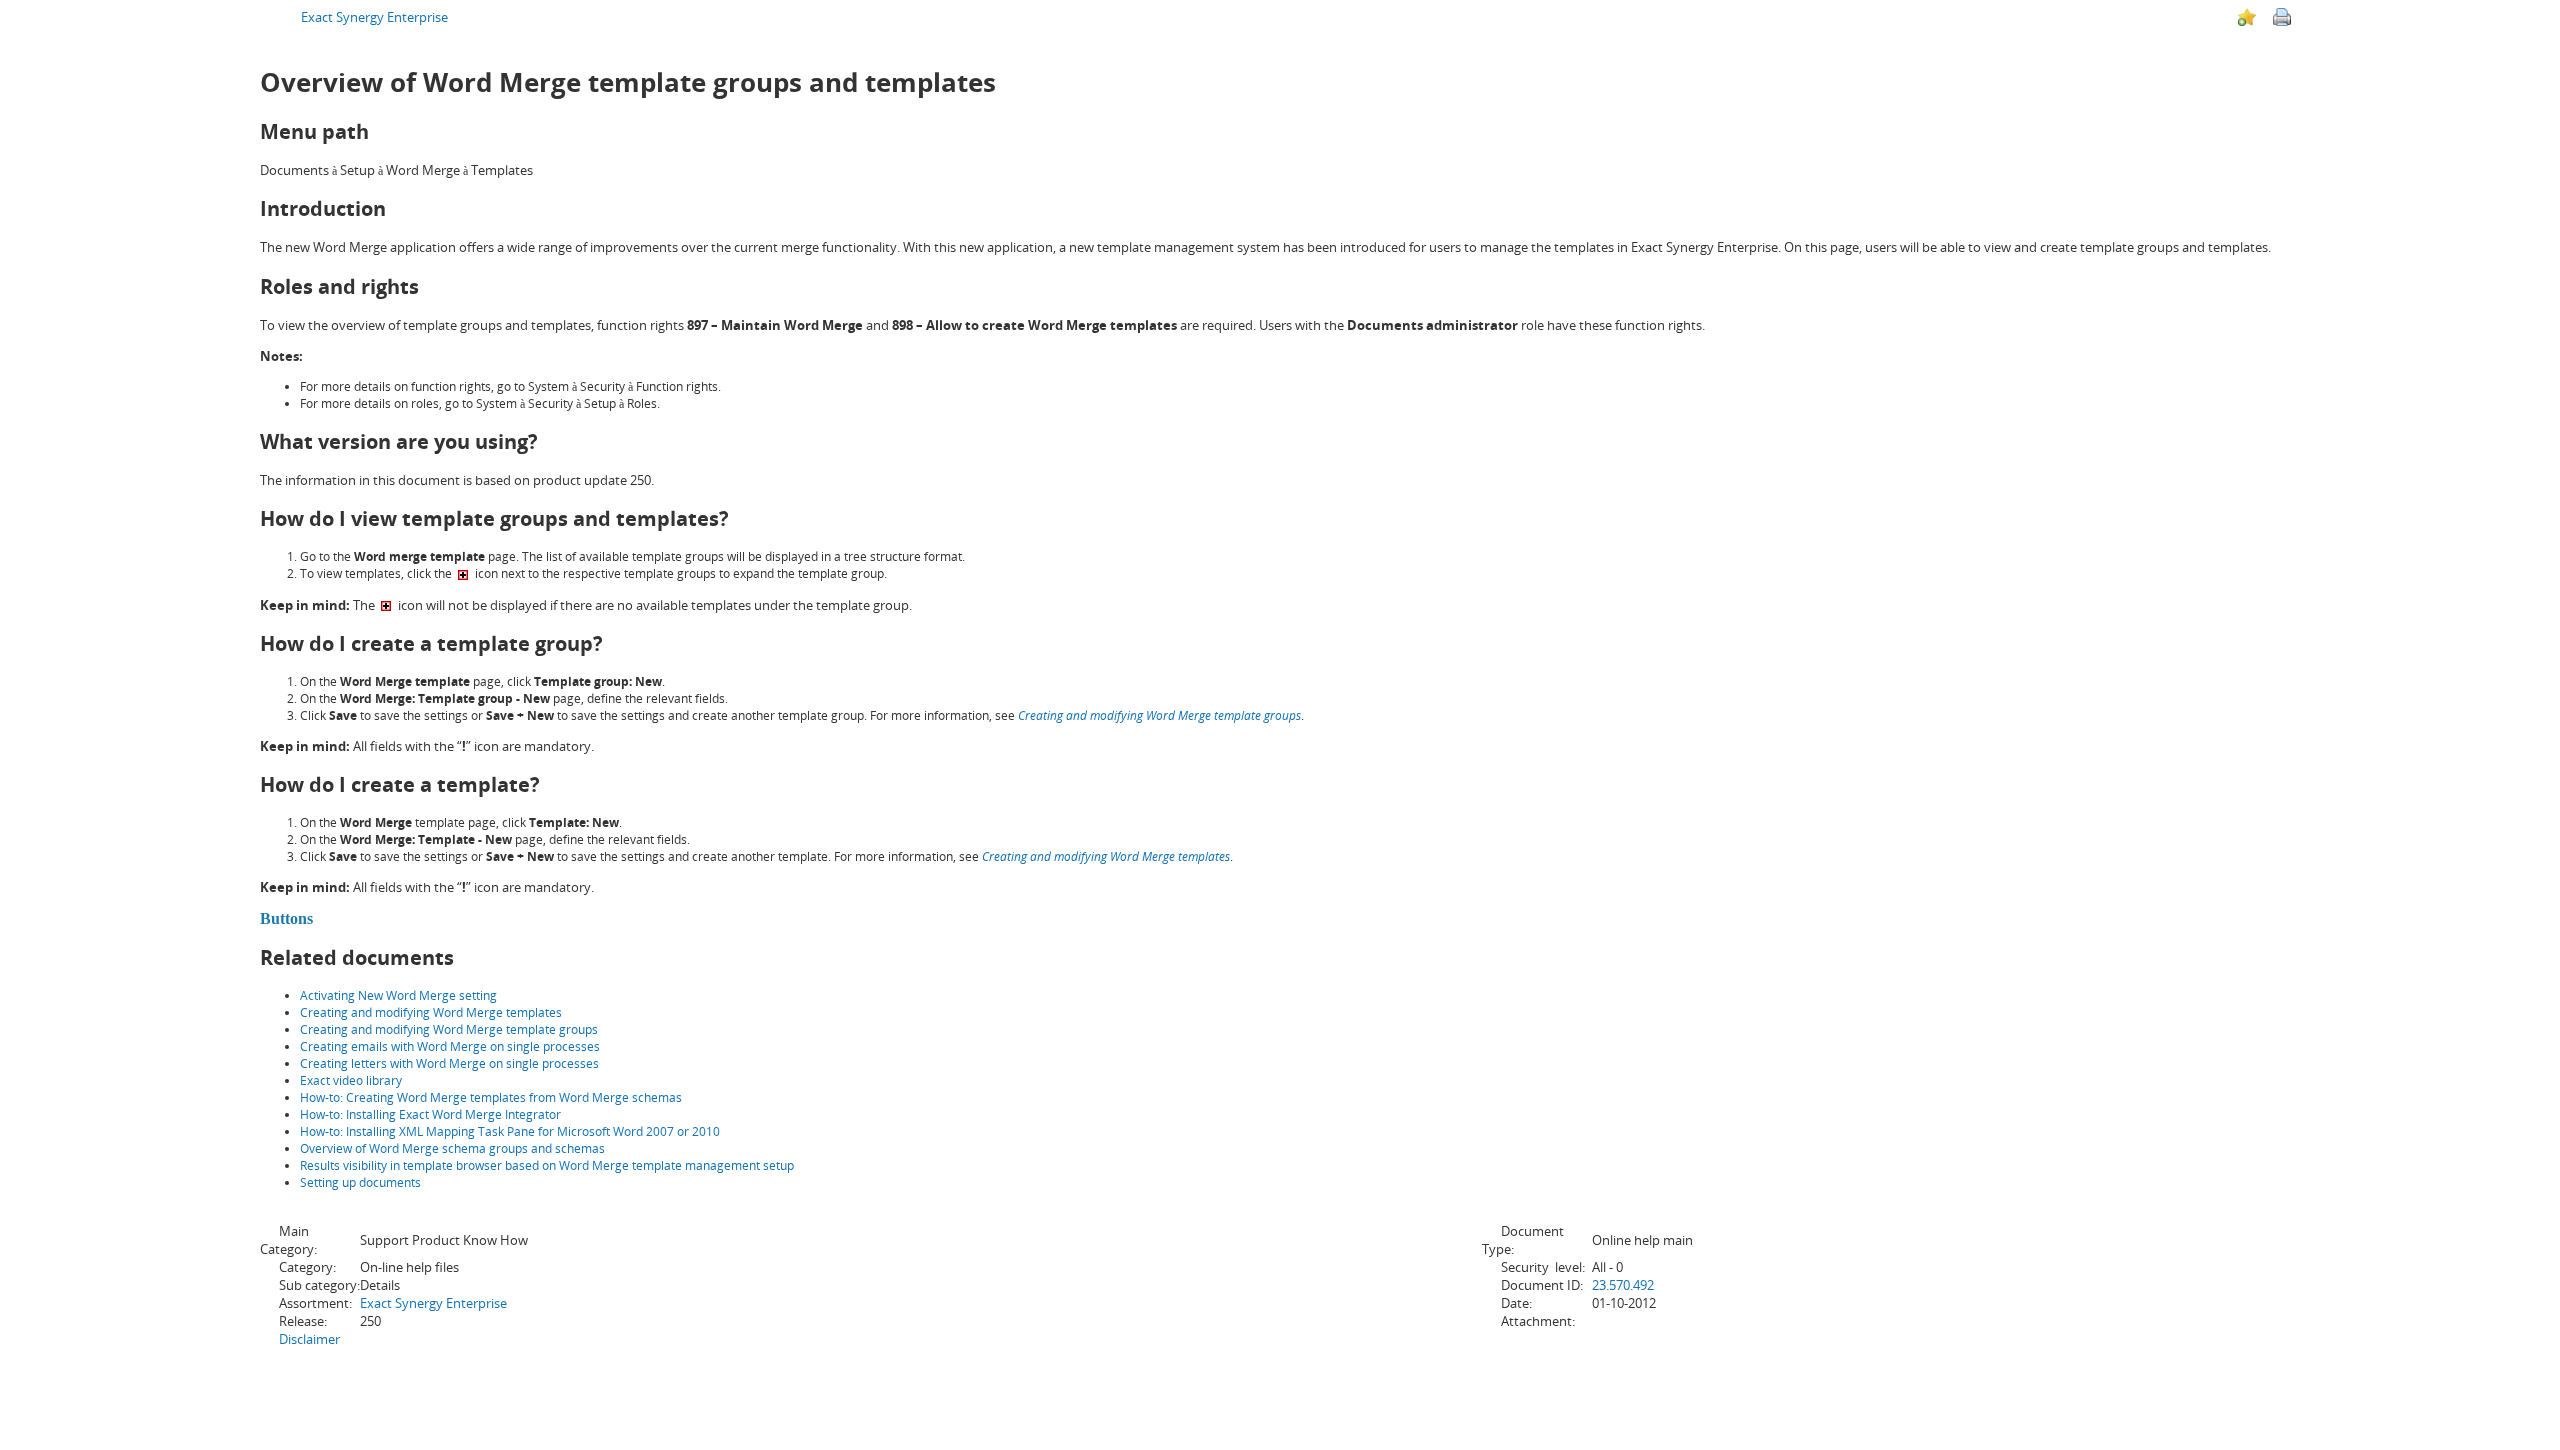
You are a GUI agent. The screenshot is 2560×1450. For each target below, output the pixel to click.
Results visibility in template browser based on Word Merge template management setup (547, 1165)
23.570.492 (1623, 1285)
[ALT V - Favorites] (2247, 17)
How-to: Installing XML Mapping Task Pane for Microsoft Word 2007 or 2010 (510, 1131)
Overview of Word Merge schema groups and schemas (452, 1148)
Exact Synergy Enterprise (374, 17)
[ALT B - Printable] (2282, 17)
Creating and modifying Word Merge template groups (449, 1029)
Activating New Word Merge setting (398, 995)
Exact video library (351, 1080)
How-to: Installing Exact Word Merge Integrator (430, 1114)
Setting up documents (360, 1182)
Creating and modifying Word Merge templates (431, 1012)
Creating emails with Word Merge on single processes (450, 1046)
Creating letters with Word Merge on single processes (449, 1063)
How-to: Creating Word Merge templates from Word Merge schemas (491, 1097)
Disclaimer (309, 1339)
